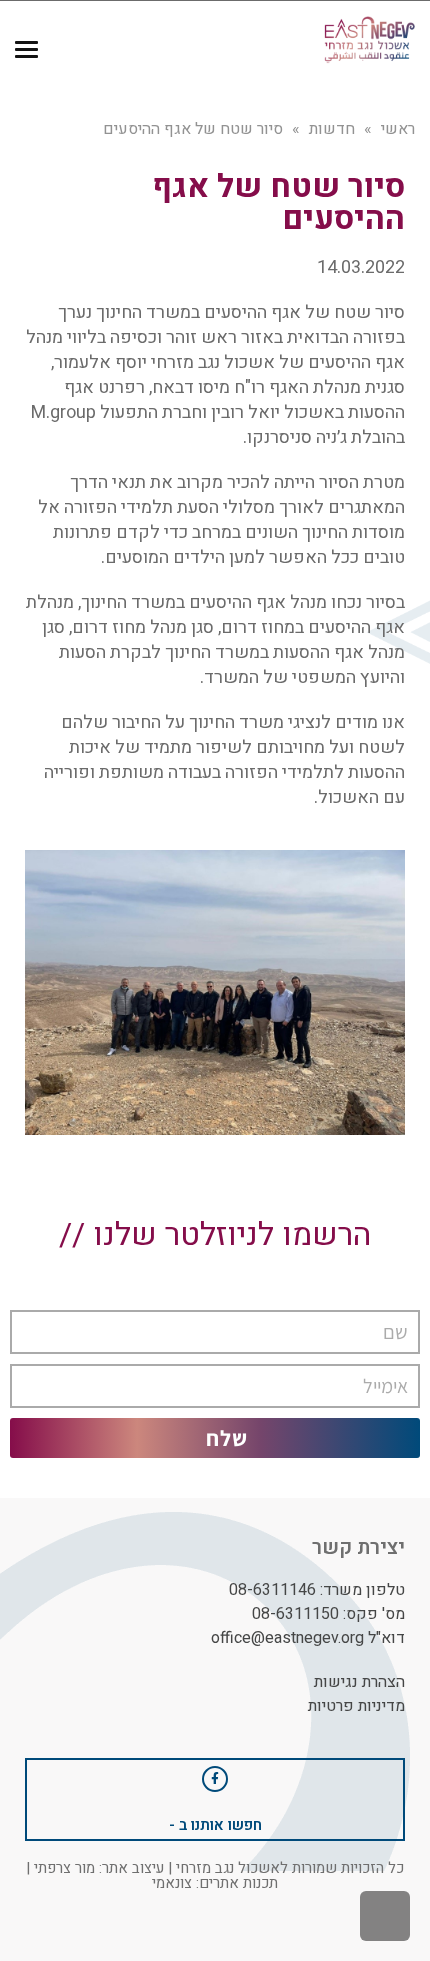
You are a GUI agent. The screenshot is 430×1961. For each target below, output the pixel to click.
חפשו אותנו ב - (215, 1825)
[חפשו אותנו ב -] (215, 1779)
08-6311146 (272, 1590)
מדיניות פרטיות (356, 1706)
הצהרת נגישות (359, 1682)
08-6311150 (295, 1614)
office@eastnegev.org (287, 1638)
